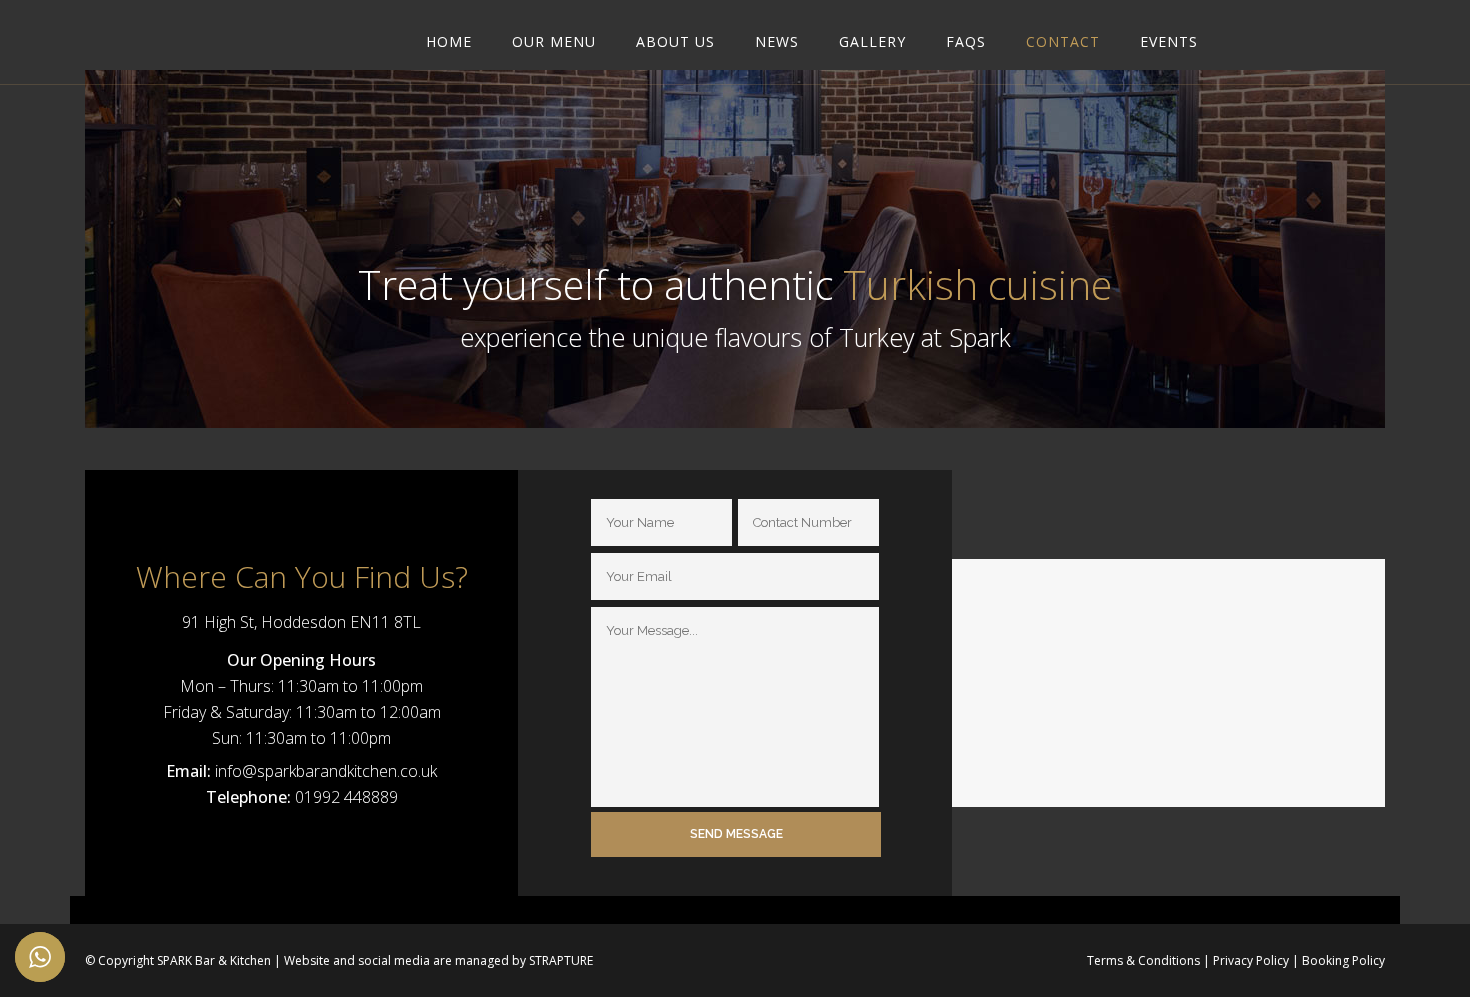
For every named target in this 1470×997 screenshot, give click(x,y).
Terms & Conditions (1143, 960)
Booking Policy (1343, 960)
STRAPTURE (561, 960)
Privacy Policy (1251, 960)
